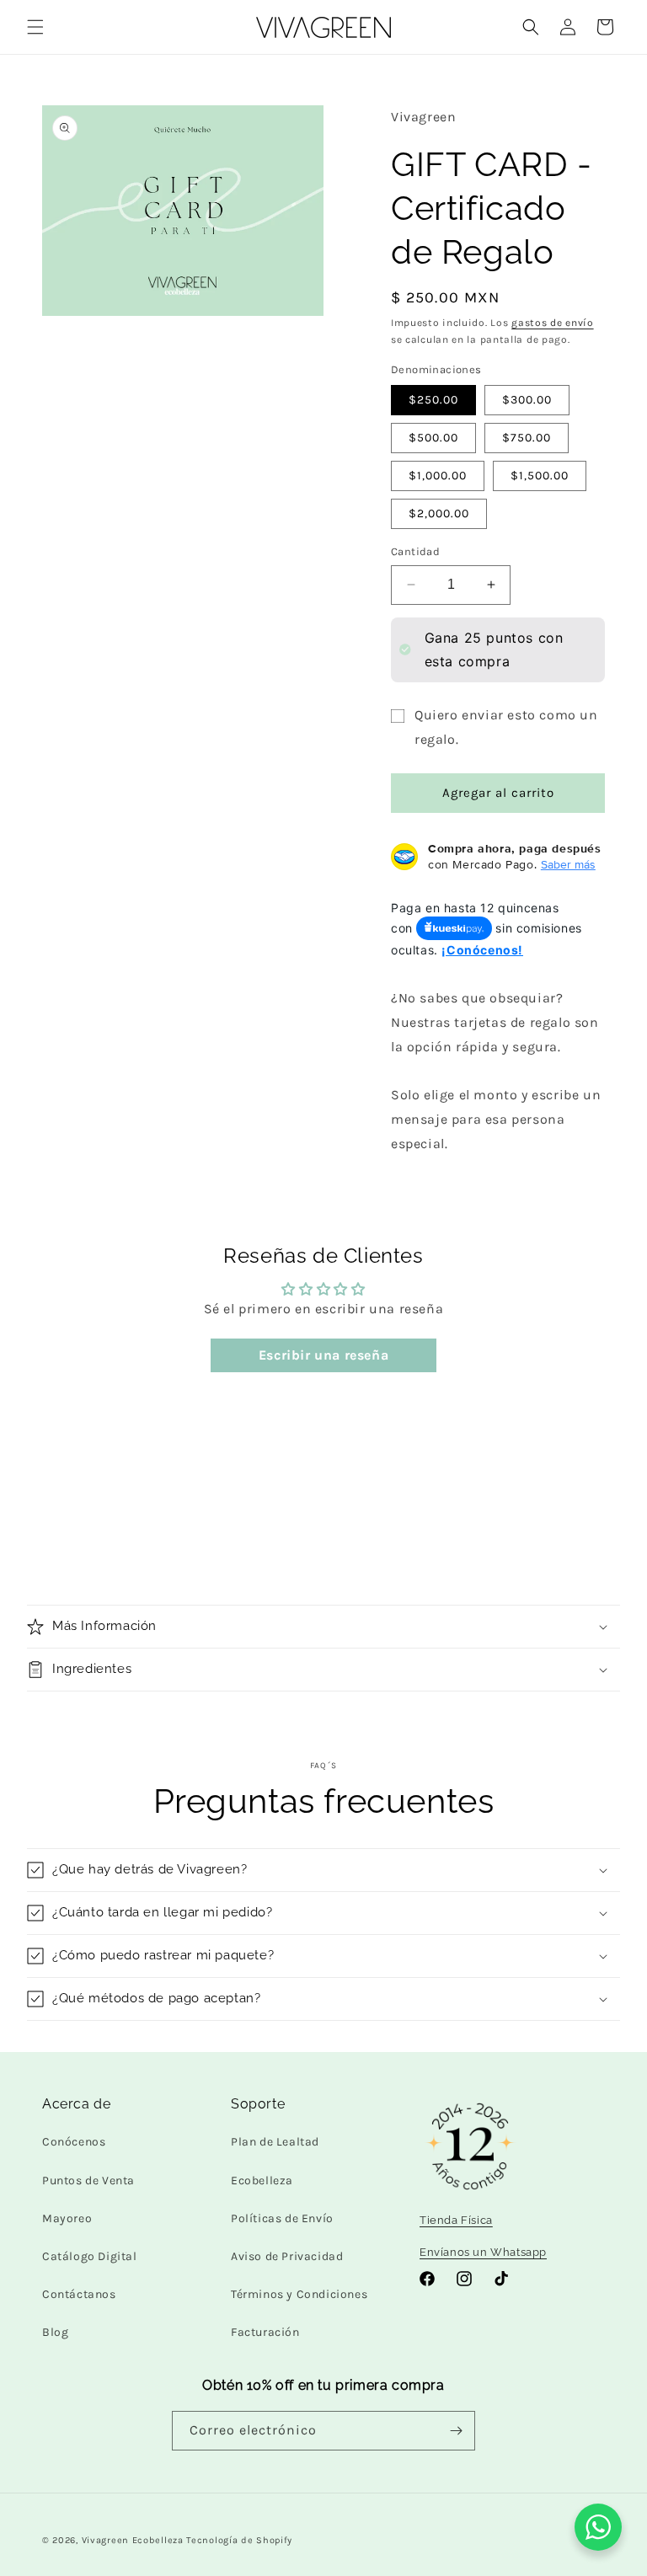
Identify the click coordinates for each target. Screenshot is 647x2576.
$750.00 (527, 438)
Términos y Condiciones (299, 2294)
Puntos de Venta (88, 2181)
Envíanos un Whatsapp (483, 2252)
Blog (55, 2332)
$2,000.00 (439, 513)
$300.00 (527, 400)
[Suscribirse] (456, 2431)
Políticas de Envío (282, 2218)
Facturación (265, 2332)
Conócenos (74, 2142)
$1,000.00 (438, 476)
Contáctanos (79, 2294)
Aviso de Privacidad (287, 2256)
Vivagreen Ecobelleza (133, 2540)
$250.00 (433, 400)
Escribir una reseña (323, 1355)
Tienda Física (456, 2220)
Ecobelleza (262, 2181)
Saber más (568, 864)
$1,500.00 (540, 476)
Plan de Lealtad (275, 2142)
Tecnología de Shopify (239, 2540)
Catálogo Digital (90, 2256)
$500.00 (433, 438)
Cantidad (415, 551)
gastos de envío (553, 323)
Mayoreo (67, 2218)
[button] (35, 27)
